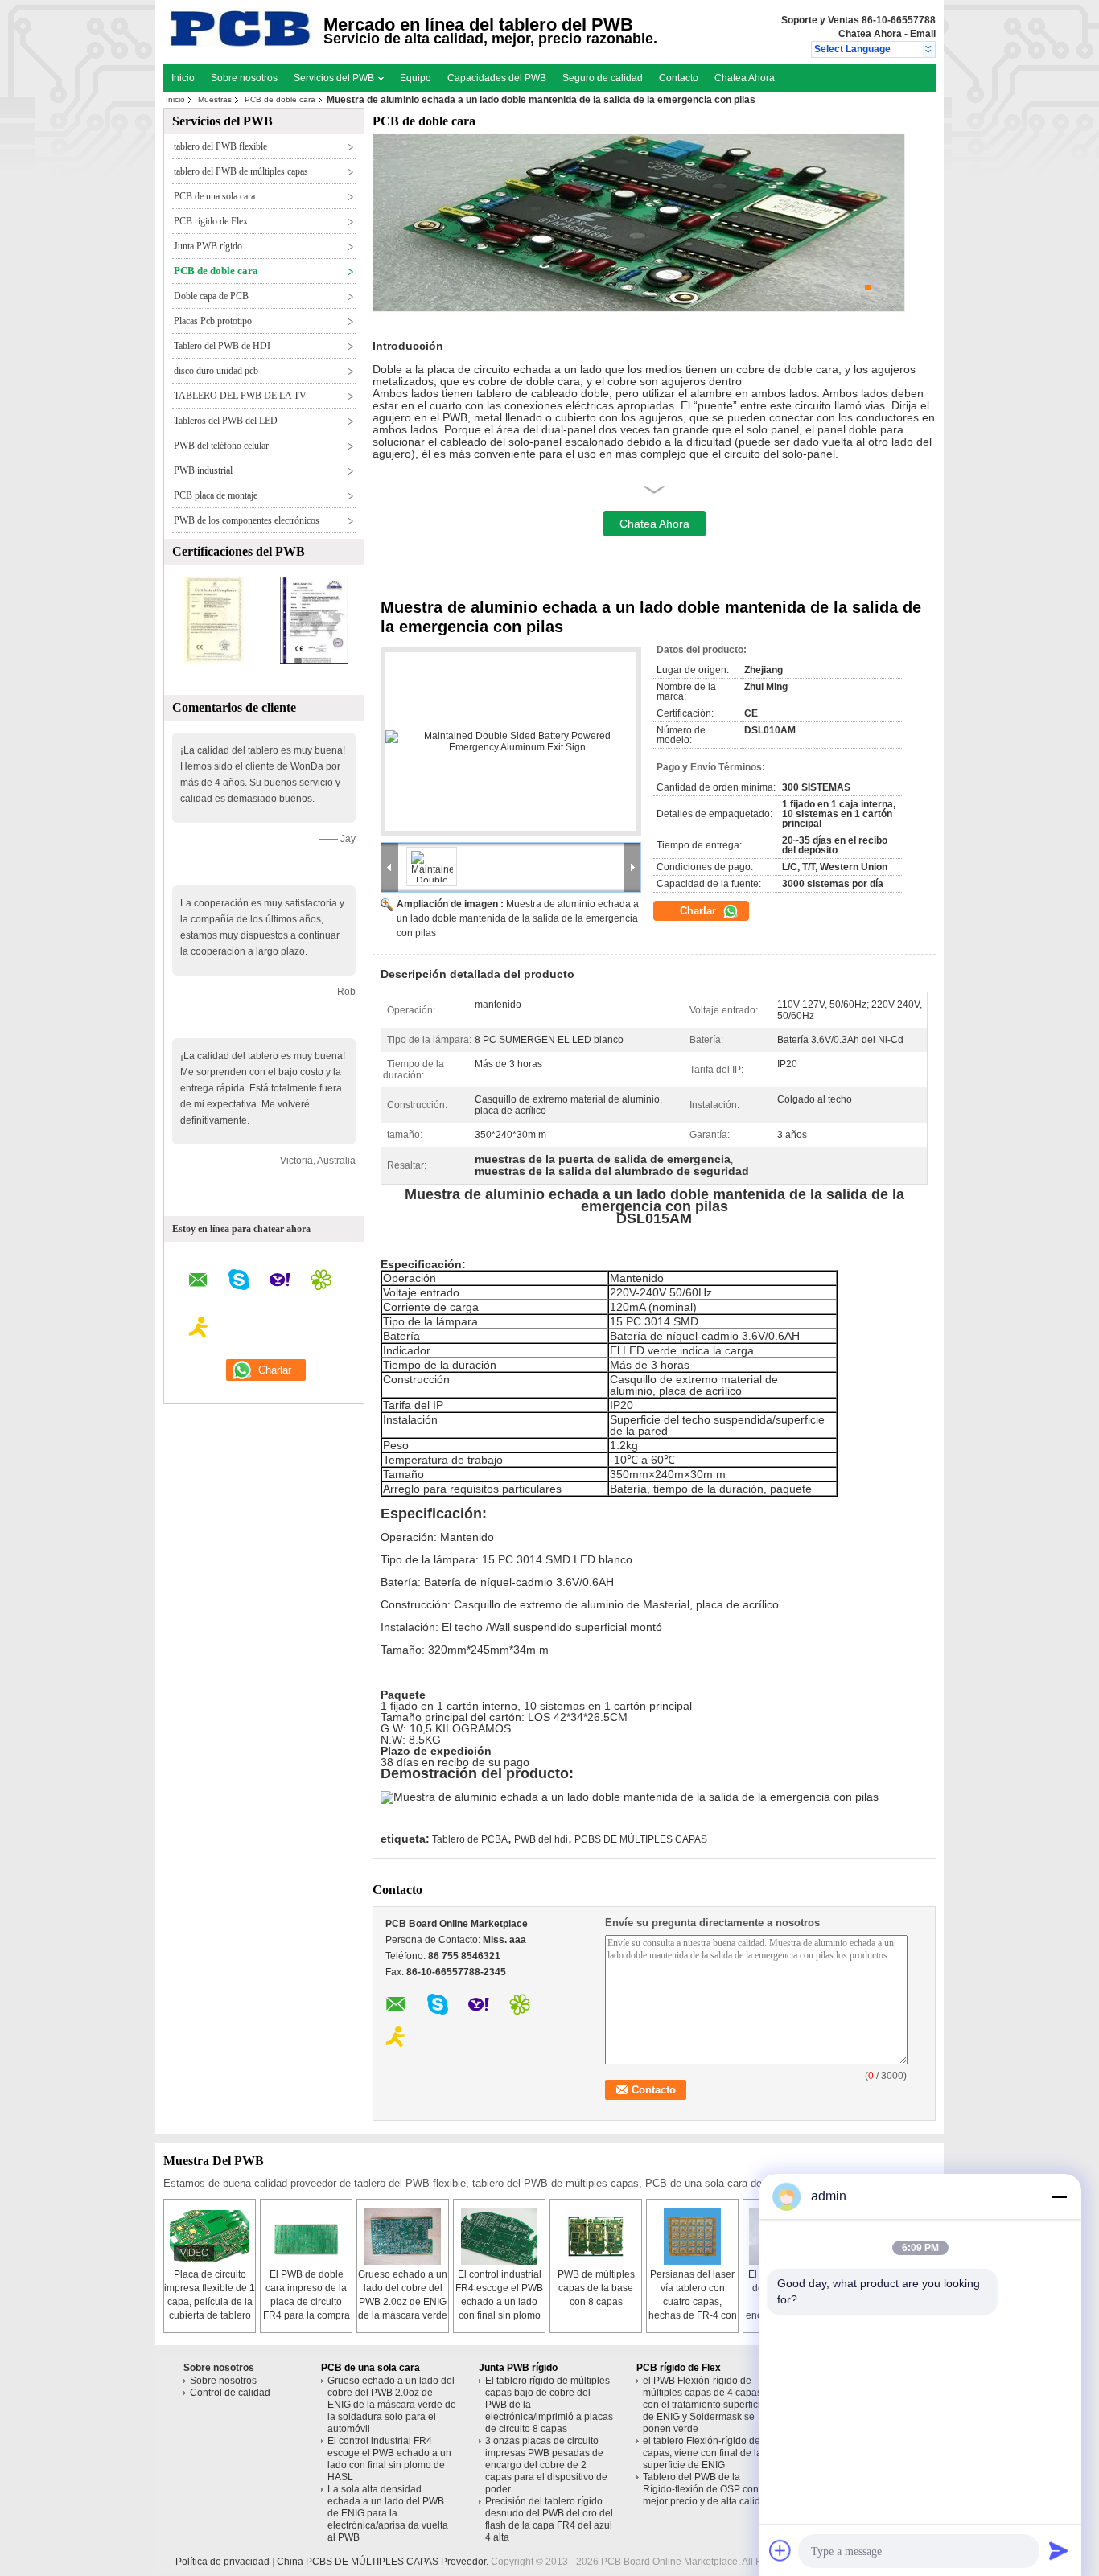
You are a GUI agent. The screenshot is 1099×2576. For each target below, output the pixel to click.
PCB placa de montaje (216, 495)
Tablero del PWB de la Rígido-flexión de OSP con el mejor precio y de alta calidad (707, 2489)
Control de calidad (230, 2393)
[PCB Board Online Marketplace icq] (321, 1282)
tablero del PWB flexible (220, 146)
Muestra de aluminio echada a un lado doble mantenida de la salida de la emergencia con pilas (518, 918)
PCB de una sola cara (214, 196)
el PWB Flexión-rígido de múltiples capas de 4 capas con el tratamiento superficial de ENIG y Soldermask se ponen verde (706, 2405)
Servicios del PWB (335, 78)
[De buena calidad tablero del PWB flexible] (214, 660)
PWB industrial (203, 470)
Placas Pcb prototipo (213, 321)
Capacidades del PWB (497, 78)
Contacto (679, 78)
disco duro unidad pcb (216, 371)
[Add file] (780, 2550)
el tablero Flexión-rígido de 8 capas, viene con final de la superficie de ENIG (706, 2453)
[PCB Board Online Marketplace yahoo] (280, 1282)
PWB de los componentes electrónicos (247, 520)
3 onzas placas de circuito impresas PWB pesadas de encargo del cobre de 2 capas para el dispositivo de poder (546, 2465)
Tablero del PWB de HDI (222, 346)
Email (923, 34)
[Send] (1059, 2550)
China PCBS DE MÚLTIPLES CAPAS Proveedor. (384, 2562)
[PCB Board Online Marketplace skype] (239, 1282)
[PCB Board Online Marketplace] (929, 50)
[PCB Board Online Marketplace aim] (199, 1329)
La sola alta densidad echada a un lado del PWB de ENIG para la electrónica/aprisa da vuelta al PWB (388, 2513)
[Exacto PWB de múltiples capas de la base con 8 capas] (596, 2236)
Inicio (183, 78)
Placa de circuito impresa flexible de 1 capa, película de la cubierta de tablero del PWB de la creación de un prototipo (210, 2315)
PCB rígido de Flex (211, 221)
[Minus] (1059, 2196)
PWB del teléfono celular (221, 446)
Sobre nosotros (244, 78)
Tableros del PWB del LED (226, 421)
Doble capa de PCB (211, 296)
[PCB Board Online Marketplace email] (198, 1282)
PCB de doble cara (280, 99)
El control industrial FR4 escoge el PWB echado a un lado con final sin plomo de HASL (499, 2302)
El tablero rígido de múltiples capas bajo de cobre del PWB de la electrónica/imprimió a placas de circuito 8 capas (549, 2405)
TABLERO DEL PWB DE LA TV (240, 396)
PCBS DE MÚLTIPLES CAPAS (641, 1839)
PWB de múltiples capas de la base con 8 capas (596, 2288)
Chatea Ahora (870, 34)
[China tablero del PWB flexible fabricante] (241, 44)
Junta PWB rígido (208, 246)
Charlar (700, 911)
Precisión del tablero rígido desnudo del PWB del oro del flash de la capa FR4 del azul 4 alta (549, 2519)
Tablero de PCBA (470, 1839)
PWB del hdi (541, 1839)
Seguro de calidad (603, 78)
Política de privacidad (222, 2562)
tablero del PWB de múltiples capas (241, 171)
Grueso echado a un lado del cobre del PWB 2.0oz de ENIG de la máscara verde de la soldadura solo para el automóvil (392, 2405)
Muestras (215, 99)
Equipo (416, 78)
